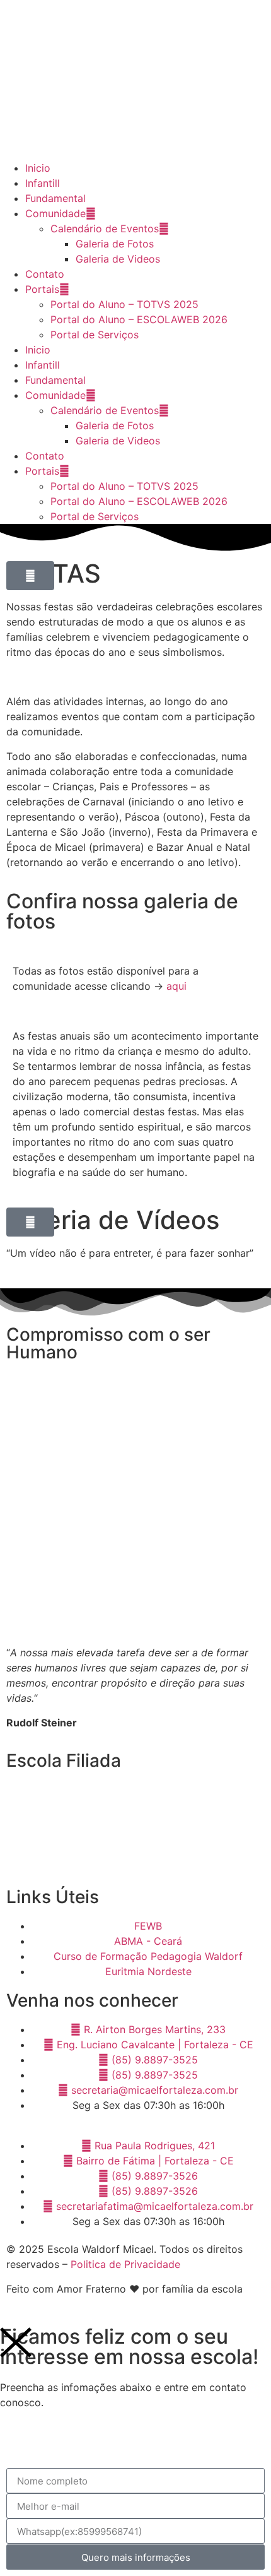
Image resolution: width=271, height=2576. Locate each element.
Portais (42, 289)
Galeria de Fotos (115, 244)
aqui (176, 986)
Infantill (43, 183)
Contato (45, 274)
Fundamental (55, 198)
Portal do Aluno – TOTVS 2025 (124, 304)
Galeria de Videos (118, 259)
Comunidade (55, 213)
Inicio (38, 168)
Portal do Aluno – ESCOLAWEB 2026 (139, 319)
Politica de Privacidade (125, 2264)
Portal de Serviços (95, 335)
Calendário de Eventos (105, 229)
